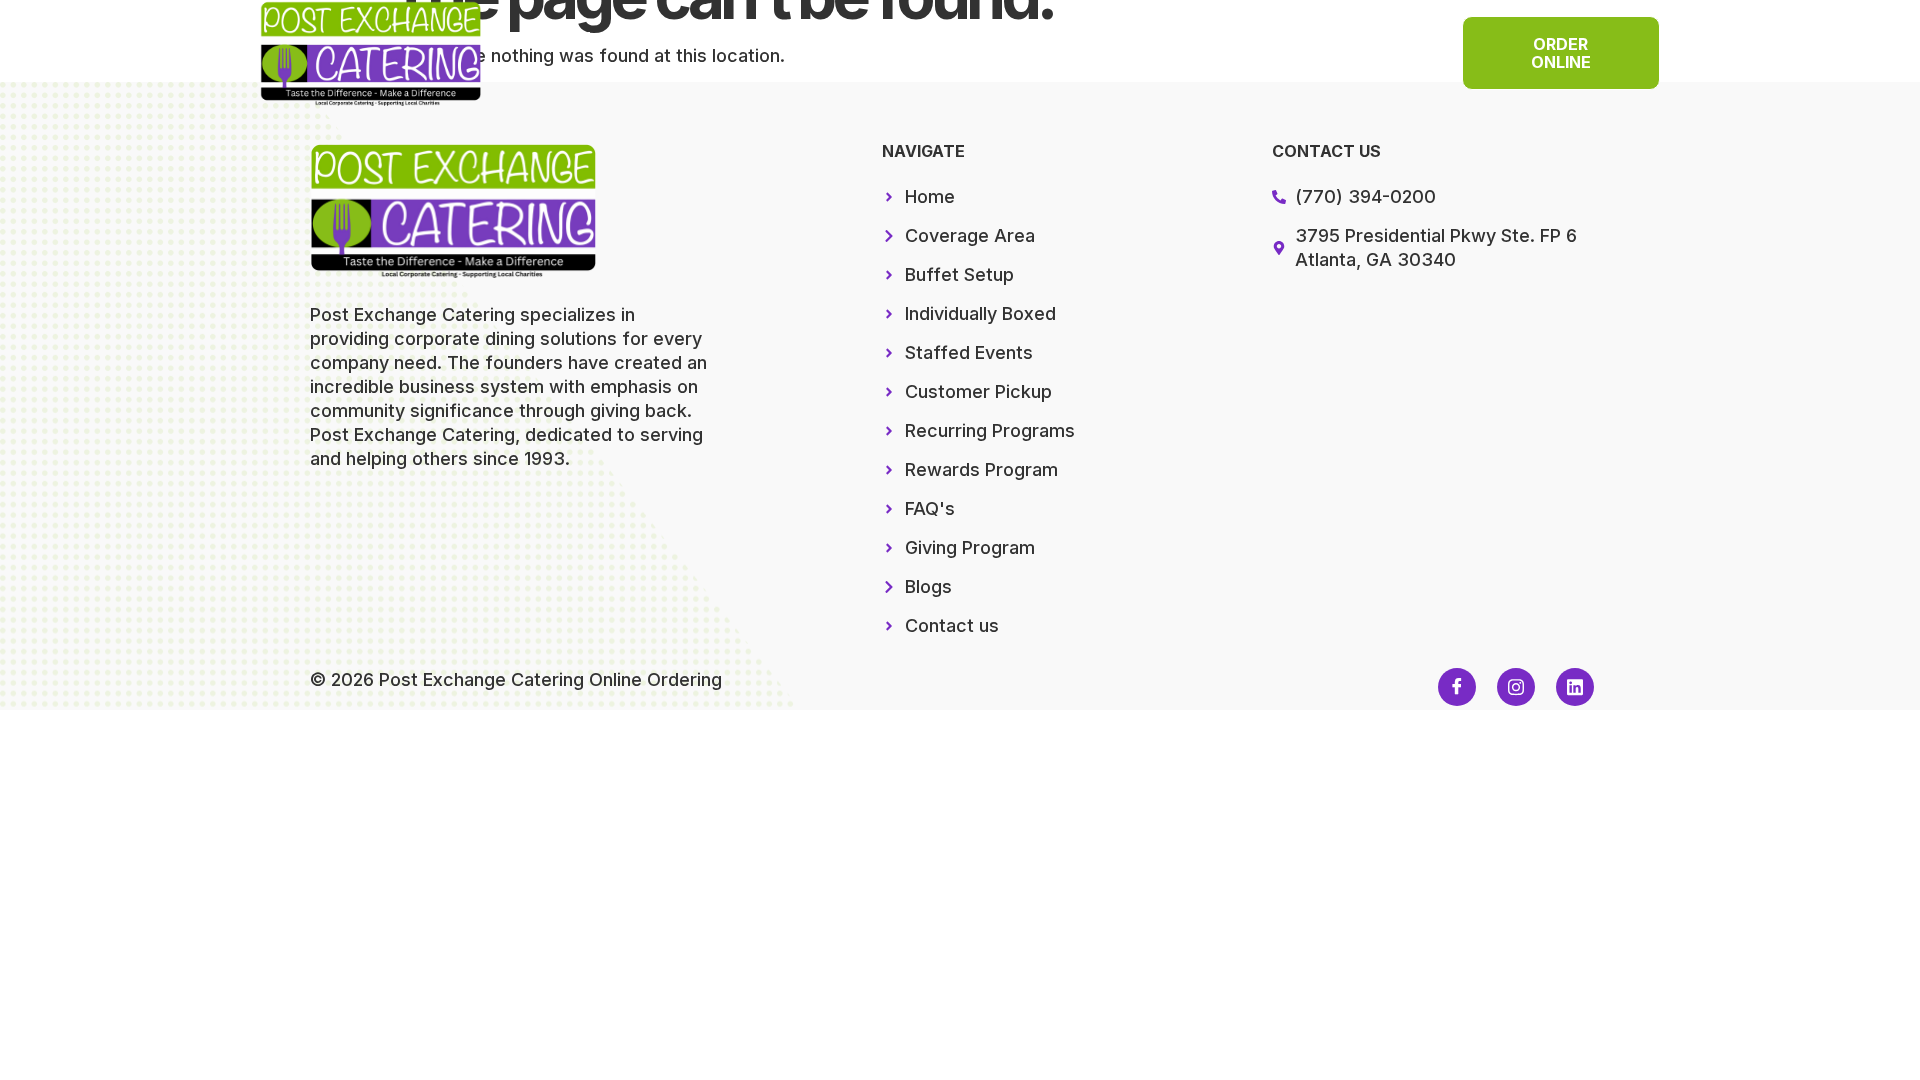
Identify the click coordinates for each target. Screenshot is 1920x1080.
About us (1304, 38)
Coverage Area (746, 38)
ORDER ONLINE (1561, 53)
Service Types (925, 38)
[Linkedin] (1575, 687)
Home (602, 38)
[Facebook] (1457, 687)
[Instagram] (1516, 687)
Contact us (971, 67)
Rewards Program (1137, 38)
